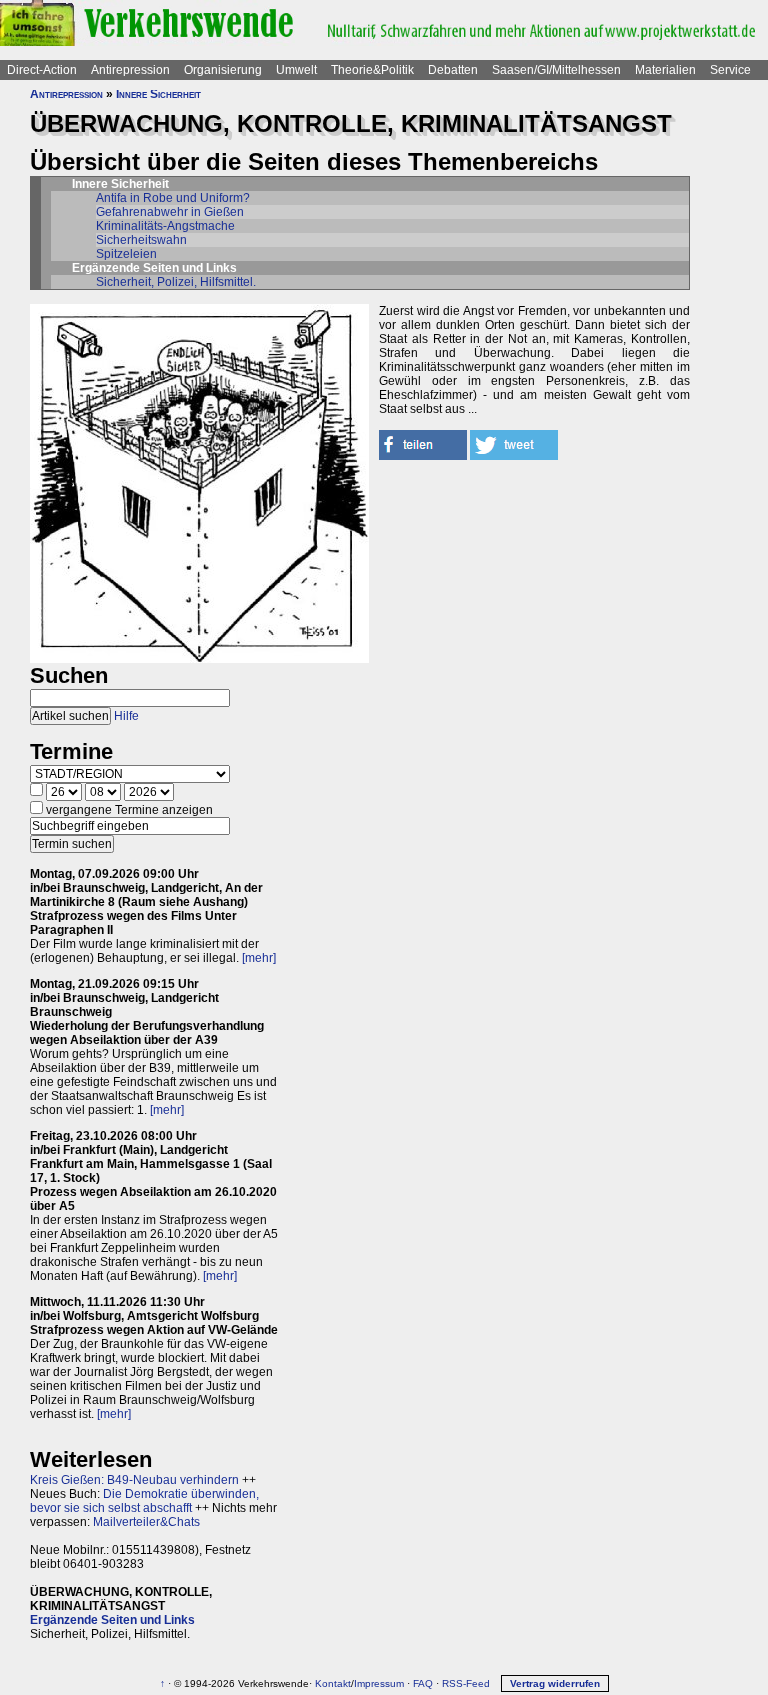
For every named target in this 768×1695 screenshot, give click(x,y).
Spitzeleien (126, 254)
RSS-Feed (466, 1683)
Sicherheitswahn (141, 240)
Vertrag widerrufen (555, 1683)
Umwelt (296, 70)
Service (730, 70)
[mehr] (259, 958)
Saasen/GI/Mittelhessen (556, 70)
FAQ (423, 1683)
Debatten (453, 70)
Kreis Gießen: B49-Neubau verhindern (134, 1480)
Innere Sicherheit (158, 94)
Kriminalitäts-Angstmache (165, 226)
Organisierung (223, 70)
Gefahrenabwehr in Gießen (170, 212)
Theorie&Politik (372, 70)
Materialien (665, 70)
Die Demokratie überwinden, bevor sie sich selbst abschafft (144, 1501)
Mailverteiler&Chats (146, 1522)
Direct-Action (42, 70)
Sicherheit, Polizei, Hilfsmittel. (176, 282)
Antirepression (130, 70)
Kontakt (333, 1683)
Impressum (379, 1683)
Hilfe (126, 716)
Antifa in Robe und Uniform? (173, 198)
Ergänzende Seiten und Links (112, 1620)
